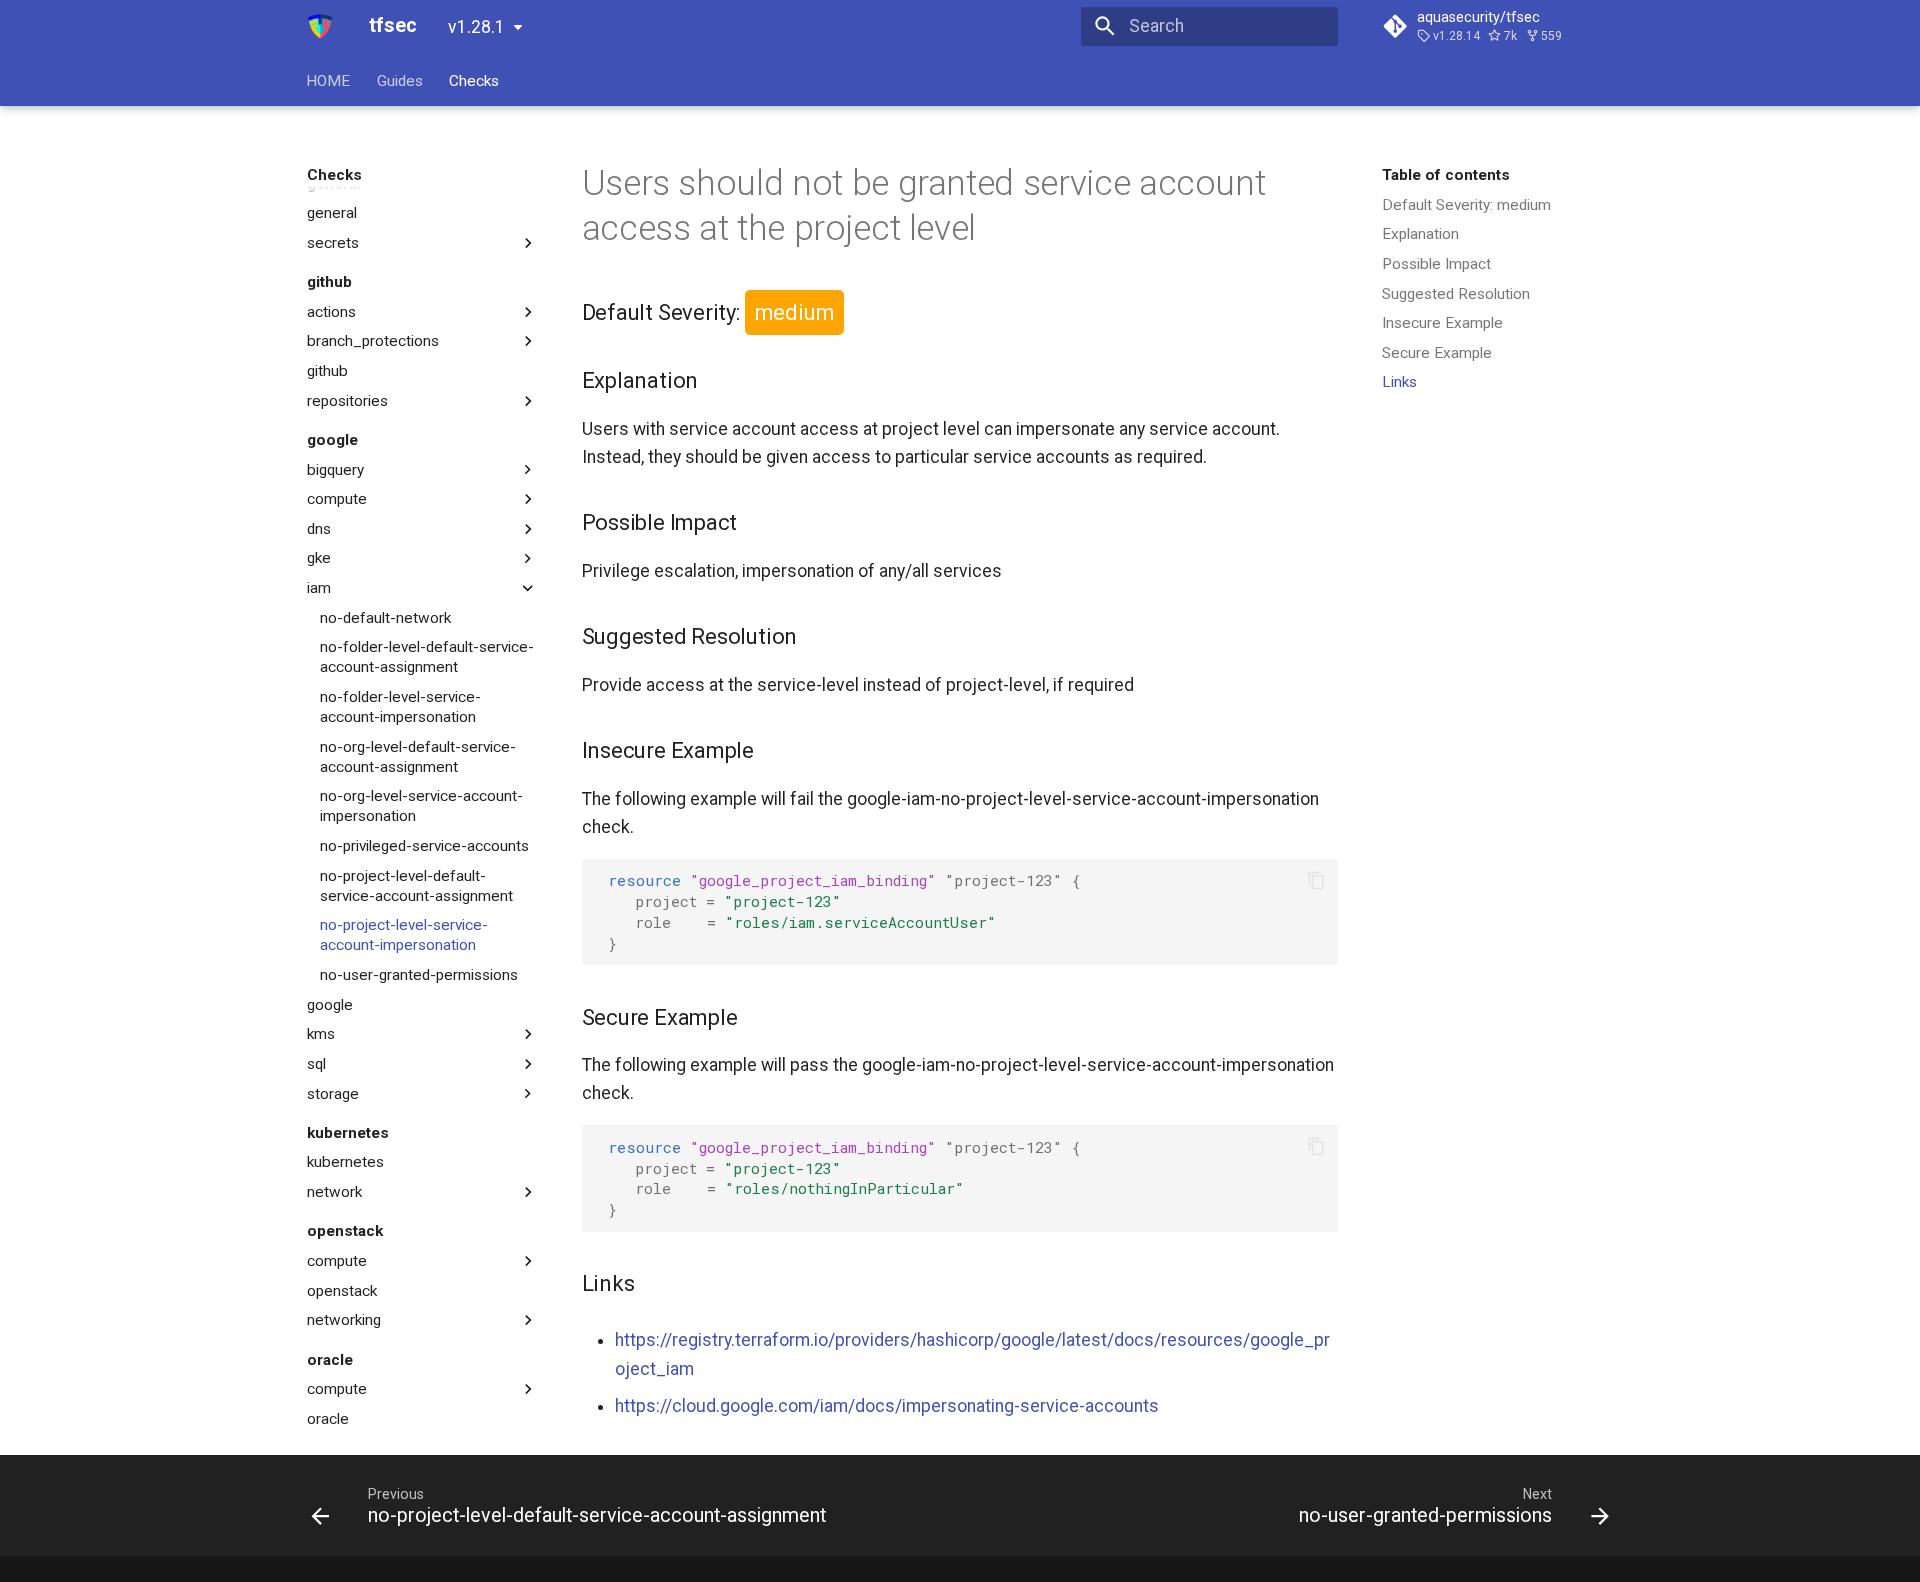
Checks (474, 80)
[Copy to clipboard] (1316, 880)
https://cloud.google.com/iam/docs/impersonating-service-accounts (887, 1406)
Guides (400, 80)
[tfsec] (320, 26)
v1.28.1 (476, 27)
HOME (329, 80)
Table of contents (1446, 175)
